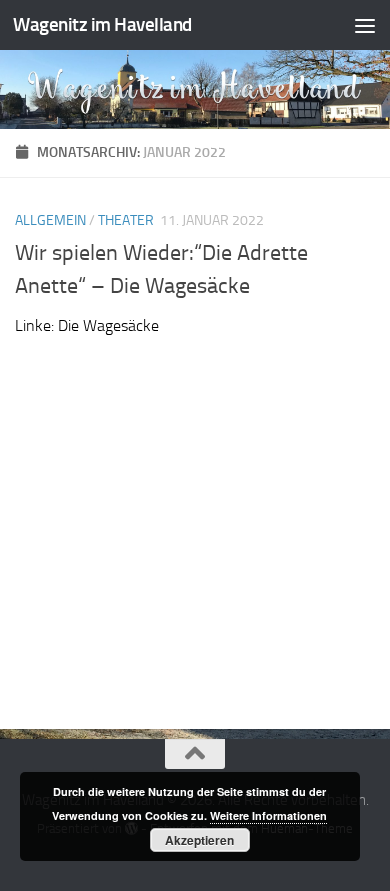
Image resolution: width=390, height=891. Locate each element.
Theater (126, 220)
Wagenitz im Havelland (102, 24)
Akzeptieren (199, 840)
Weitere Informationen (268, 815)
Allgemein (50, 220)
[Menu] (365, 25)
